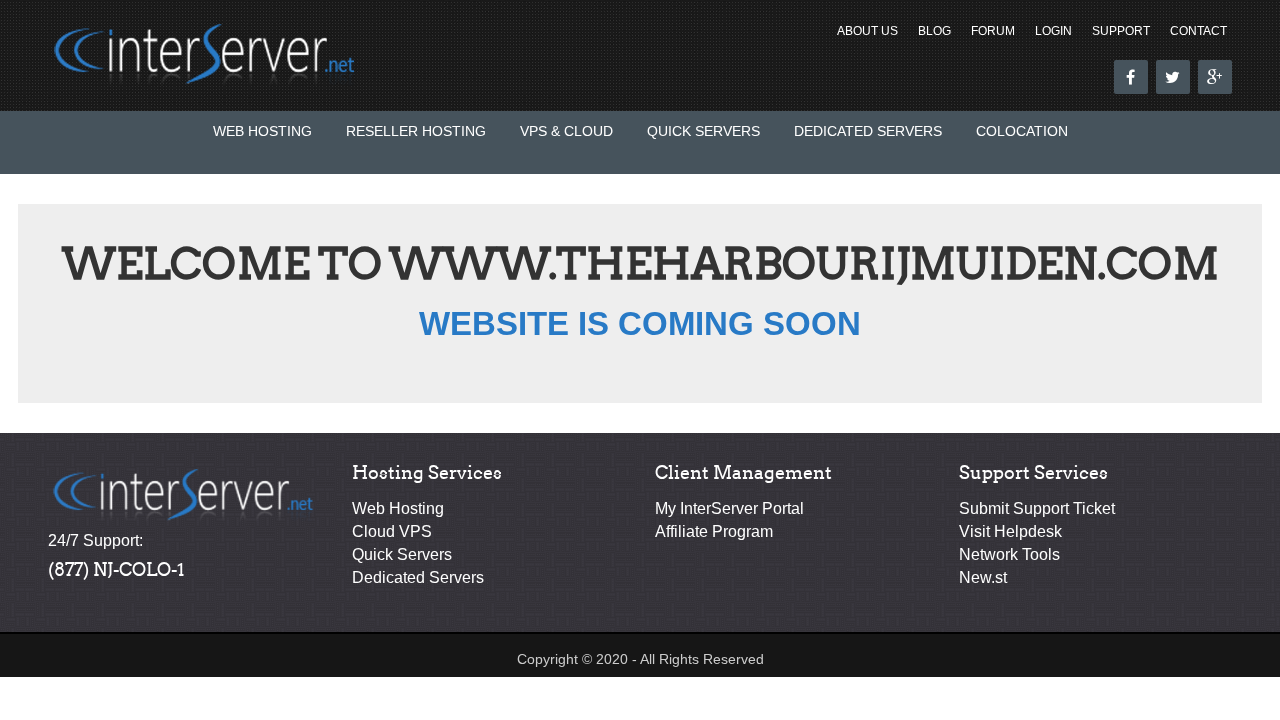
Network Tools (1009, 554)
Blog (934, 31)
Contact (1198, 31)
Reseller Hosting (416, 131)
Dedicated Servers (868, 131)
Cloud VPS (392, 531)
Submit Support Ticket (1037, 508)
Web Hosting (262, 131)
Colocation (1022, 131)
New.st (983, 577)
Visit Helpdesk (1010, 531)
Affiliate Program (714, 531)
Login (1053, 31)
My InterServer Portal (729, 508)
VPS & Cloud (566, 131)
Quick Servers (703, 131)
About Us (867, 31)
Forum (993, 31)
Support (1121, 31)
